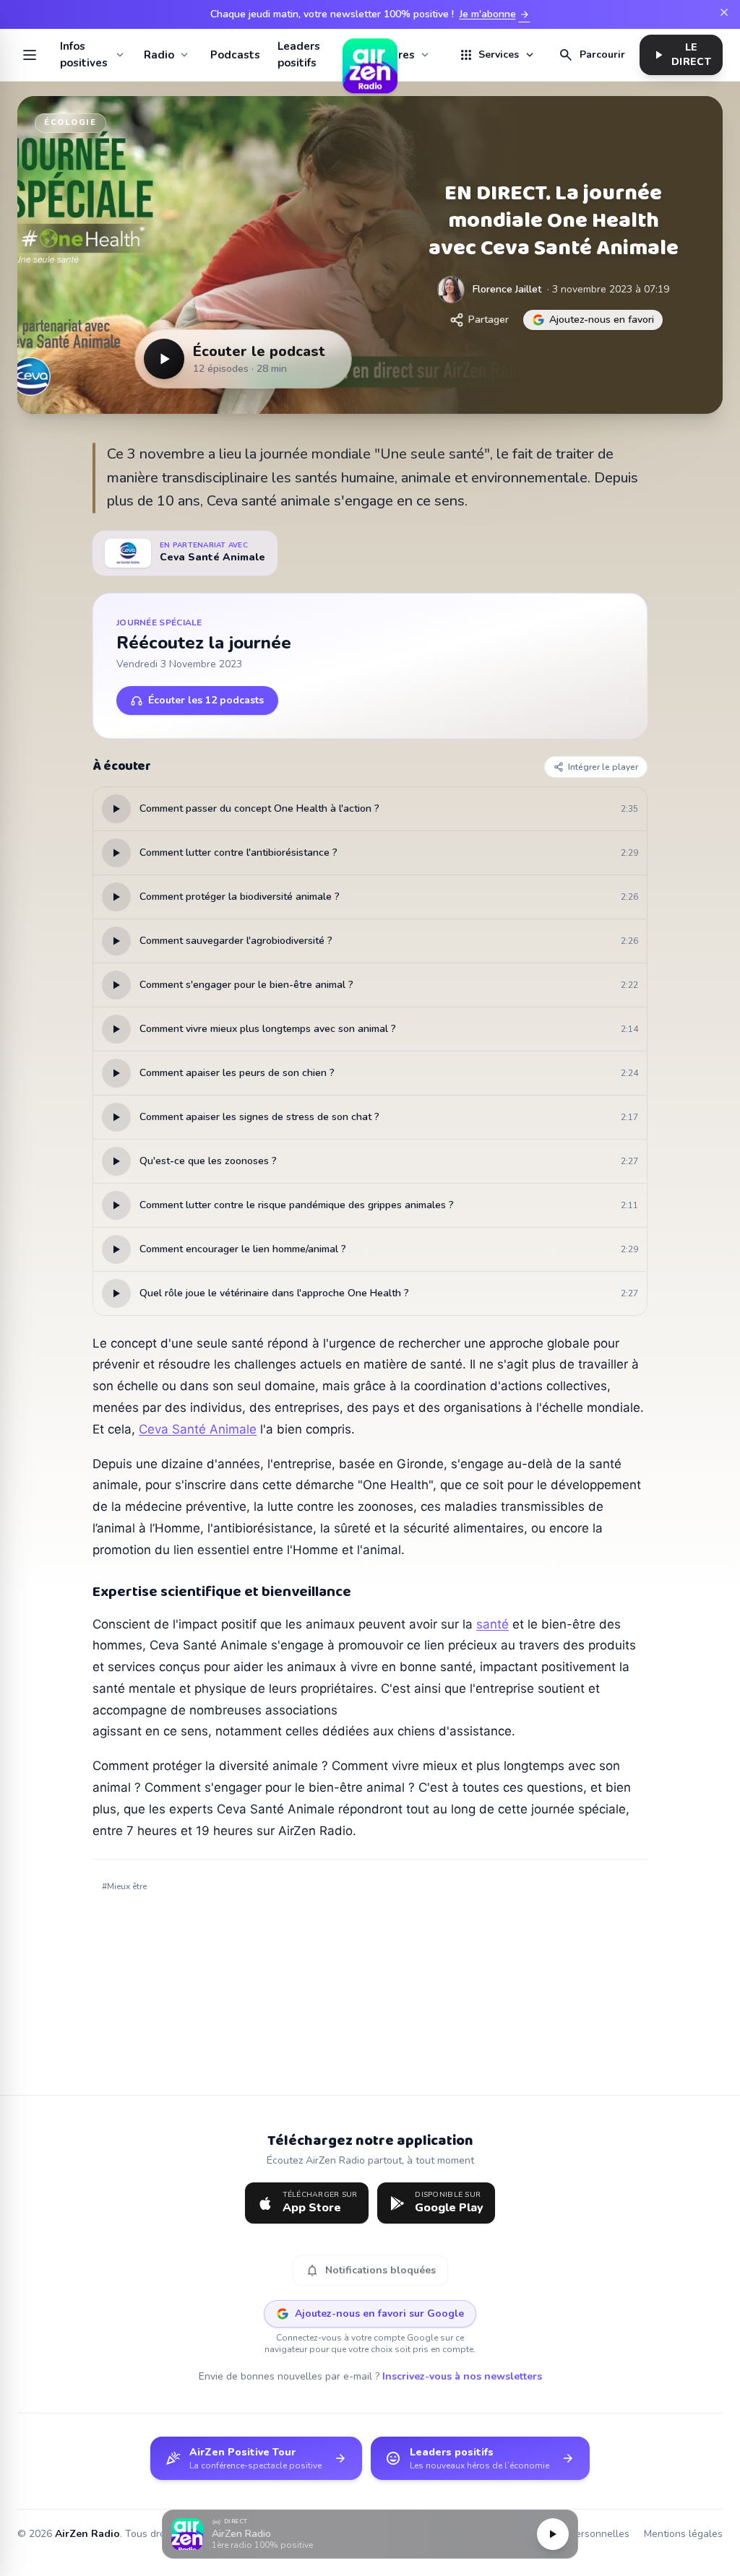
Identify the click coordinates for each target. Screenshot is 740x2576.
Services (497, 55)
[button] (370, 2534)
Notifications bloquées (370, 2271)
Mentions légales (683, 2534)
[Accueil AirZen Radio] (370, 55)
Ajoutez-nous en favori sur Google (379, 2313)
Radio (159, 55)
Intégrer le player (603, 767)
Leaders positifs (299, 55)
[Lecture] (553, 2534)
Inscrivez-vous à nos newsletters (462, 2376)
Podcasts (235, 55)
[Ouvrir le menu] (30, 55)
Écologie (70, 122)
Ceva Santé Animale (198, 1429)
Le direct (681, 55)
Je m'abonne (495, 14)
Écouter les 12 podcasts (206, 700)
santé (492, 1624)
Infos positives (84, 55)
